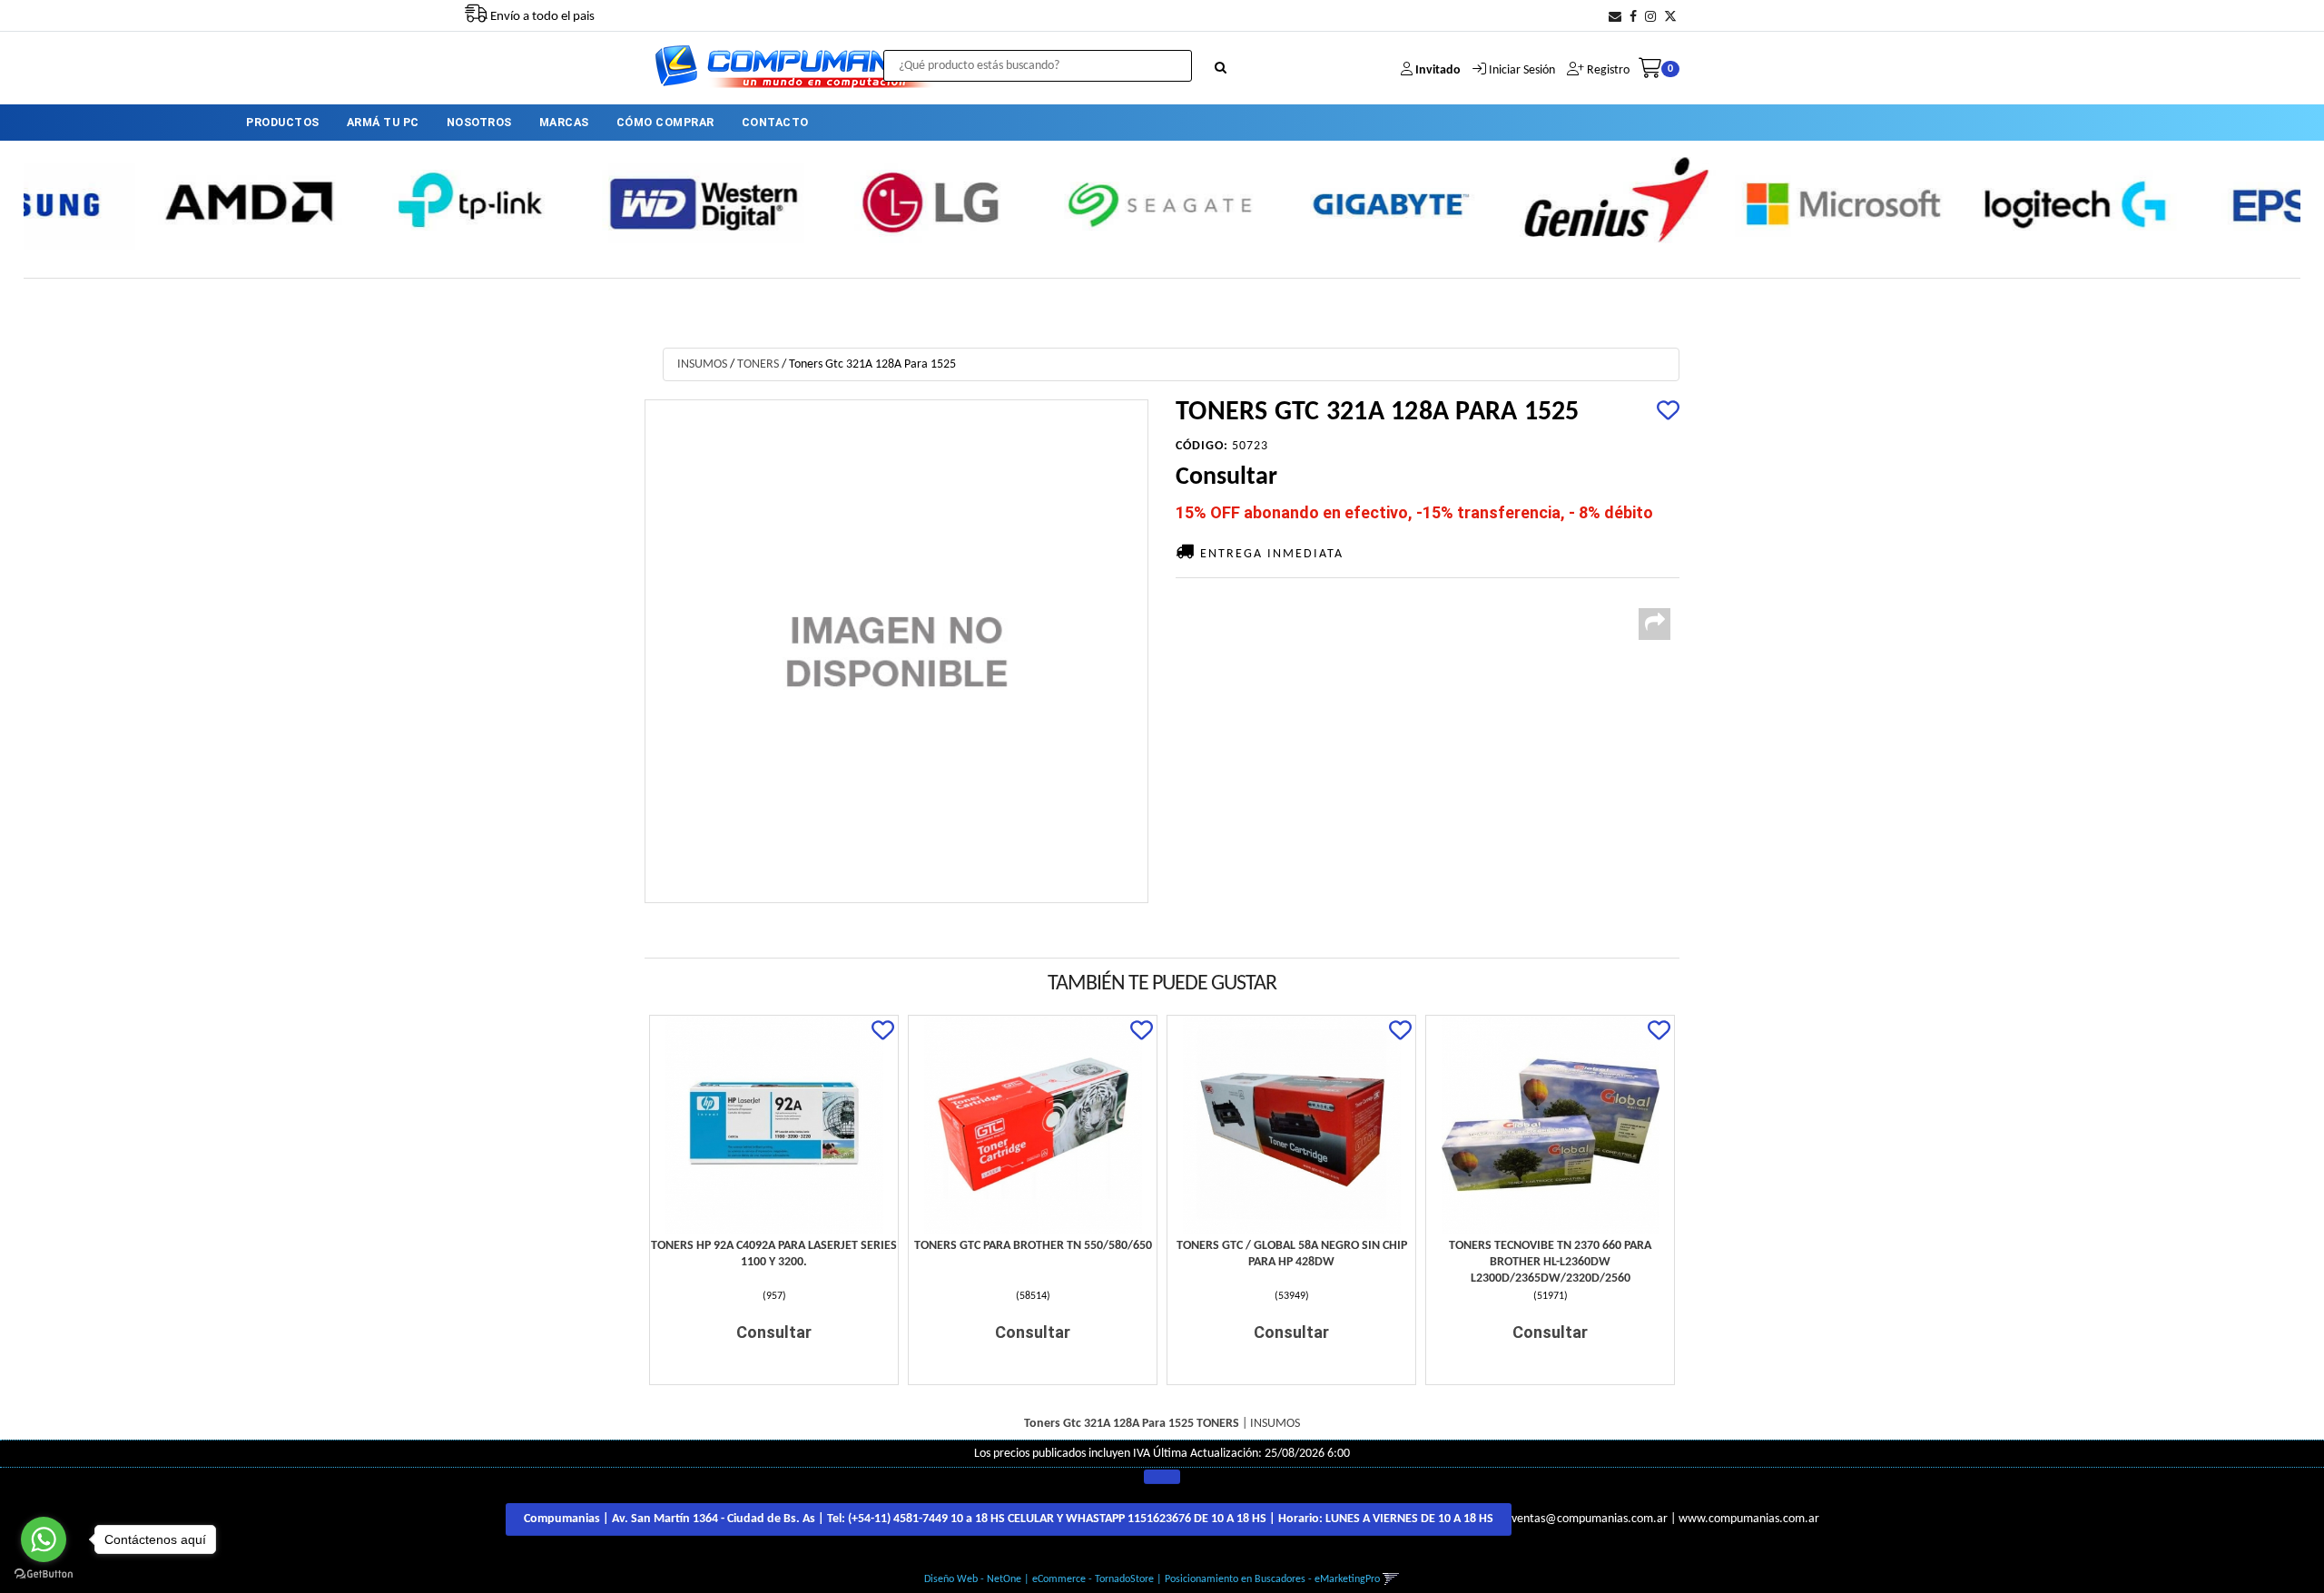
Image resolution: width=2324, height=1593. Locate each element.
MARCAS (564, 122)
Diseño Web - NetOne (973, 1579)
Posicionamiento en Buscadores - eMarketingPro (1272, 1579)
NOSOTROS (479, 122)
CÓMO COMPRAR (665, 122)
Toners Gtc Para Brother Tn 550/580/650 (1033, 1246)
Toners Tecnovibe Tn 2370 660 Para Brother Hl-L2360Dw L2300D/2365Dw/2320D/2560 (1550, 1262)
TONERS (758, 364)
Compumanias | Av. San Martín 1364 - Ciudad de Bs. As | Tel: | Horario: (1009, 1519)
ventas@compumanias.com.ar (1590, 1519)
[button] (1615, 18)
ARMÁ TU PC (383, 122)
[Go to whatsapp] (44, 1539)
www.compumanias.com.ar (1749, 1519)
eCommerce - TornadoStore (1093, 1579)
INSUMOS (702, 364)
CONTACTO (775, 122)
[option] (139, 202)
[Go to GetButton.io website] (44, 1574)
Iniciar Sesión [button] (1522, 70)
